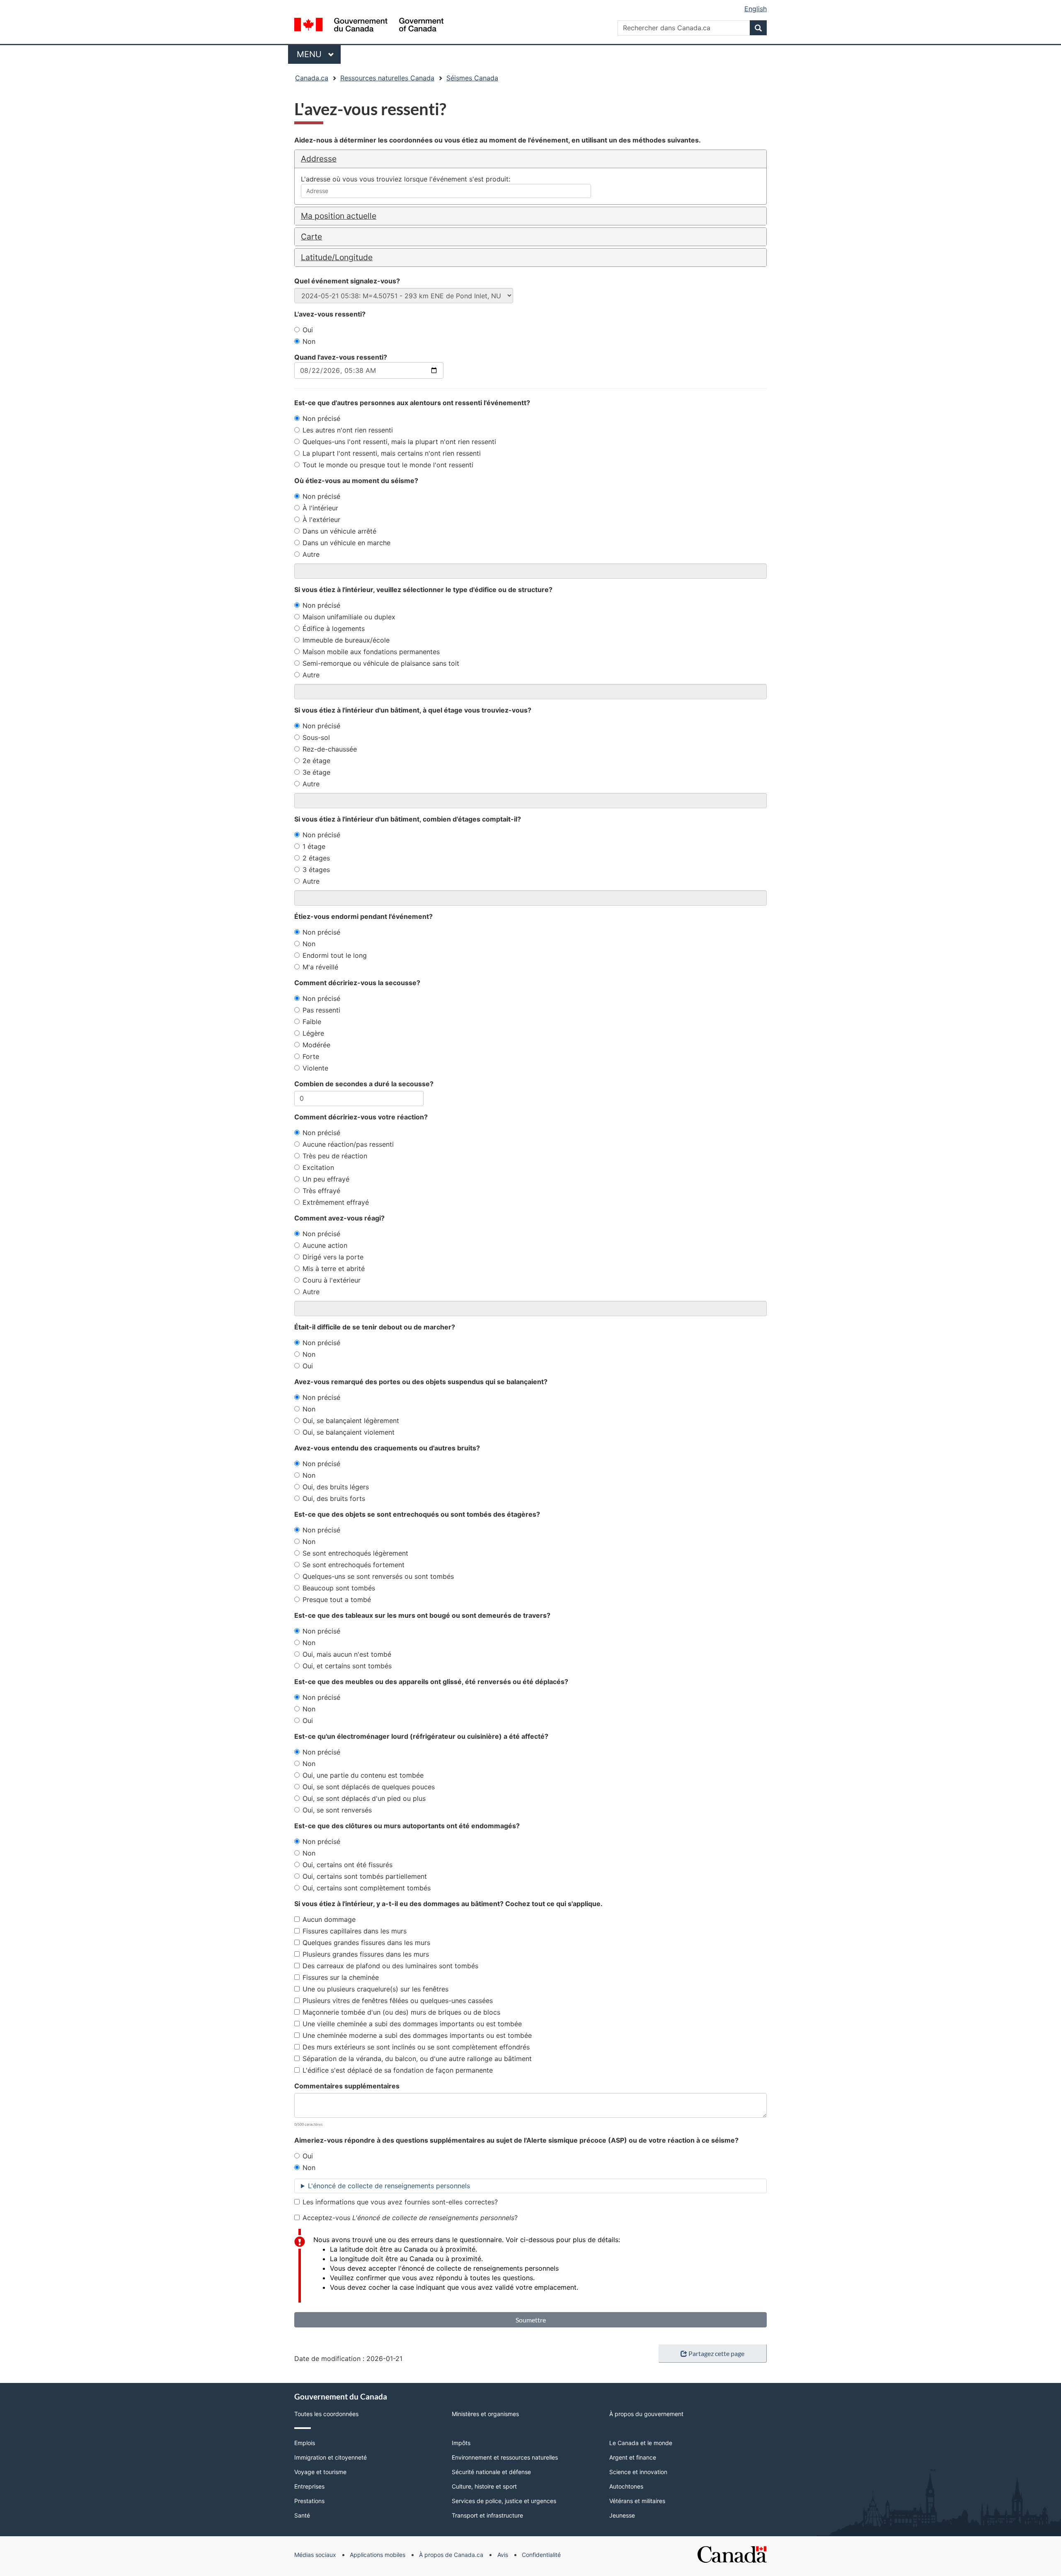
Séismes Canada (472, 78)
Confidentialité (541, 2555)
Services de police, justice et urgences (504, 2501)
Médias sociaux (315, 2555)
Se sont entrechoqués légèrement (355, 1553)
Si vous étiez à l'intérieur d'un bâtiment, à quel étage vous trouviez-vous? (413, 710)
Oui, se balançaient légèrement (351, 1421)
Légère (313, 1033)
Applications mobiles (378, 2555)
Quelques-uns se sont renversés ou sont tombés (378, 1576)
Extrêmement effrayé (336, 1202)
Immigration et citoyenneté (331, 2457)
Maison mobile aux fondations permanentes (371, 652)
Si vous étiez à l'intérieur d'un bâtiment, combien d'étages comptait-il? (408, 819)
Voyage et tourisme (320, 2472)
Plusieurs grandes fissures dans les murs (366, 1954)
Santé (302, 2515)
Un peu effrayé (326, 1179)
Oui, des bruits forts (334, 1498)
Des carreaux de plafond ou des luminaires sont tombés (390, 1966)
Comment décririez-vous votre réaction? (361, 1117)
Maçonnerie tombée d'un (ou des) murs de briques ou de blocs (401, 2012)
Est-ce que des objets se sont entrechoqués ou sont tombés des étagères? (417, 1514)
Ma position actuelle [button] (339, 216)
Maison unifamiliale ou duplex (349, 617)
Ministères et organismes (485, 2414)
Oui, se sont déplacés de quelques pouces (369, 1787)
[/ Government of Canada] (369, 26)
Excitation (318, 1167)
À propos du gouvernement (646, 2414)
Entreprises (309, 2486)
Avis (503, 2555)
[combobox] (446, 191)
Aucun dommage (329, 1919)
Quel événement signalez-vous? (347, 281)
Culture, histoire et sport (484, 2486)
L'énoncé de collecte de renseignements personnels (389, 2186)
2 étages (316, 858)
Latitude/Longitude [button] (337, 257)
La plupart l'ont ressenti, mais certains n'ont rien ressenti (392, 453)
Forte (311, 1056)
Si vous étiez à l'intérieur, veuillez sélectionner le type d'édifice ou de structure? (423, 590)
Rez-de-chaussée (330, 749)
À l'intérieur (320, 508)
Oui (308, 330)
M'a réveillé (320, 967)
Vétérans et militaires (637, 2501)
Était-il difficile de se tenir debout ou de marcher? (375, 1327)
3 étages (316, 870)
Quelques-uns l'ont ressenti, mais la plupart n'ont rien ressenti (399, 442)
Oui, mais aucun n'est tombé (347, 1654)
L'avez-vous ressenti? (330, 314)
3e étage (316, 772)
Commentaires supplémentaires (347, 2086)
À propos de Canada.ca (451, 2555)
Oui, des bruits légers (336, 1487)
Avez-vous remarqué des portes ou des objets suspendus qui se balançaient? (421, 1382)
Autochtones (626, 2486)
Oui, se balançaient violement (349, 1432)
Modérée (316, 1045)
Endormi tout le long (335, 955)
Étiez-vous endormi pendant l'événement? (363, 916)
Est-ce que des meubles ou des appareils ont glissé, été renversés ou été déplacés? (431, 1682)
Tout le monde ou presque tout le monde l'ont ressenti (388, 465)
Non (309, 341)
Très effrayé (321, 1191)
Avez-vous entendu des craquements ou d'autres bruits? (387, 1448)
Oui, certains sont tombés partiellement (365, 1876)
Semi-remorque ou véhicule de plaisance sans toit (381, 663)
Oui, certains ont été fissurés (348, 1865)
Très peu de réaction (335, 1156)
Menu (319, 54)
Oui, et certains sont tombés (347, 1666)
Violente (315, 1068)
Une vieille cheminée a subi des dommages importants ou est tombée (412, 2024)
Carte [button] (311, 237)
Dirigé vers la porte (333, 1257)
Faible (312, 1022)
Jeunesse (622, 2515)
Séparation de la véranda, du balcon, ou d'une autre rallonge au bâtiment (417, 2059)
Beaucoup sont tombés (339, 1588)
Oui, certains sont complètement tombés (367, 1888)
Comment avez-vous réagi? (339, 1218)
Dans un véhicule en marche (346, 543)
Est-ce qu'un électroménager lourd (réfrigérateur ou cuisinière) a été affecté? (421, 1736)
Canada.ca (312, 78)
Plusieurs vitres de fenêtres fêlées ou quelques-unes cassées (398, 2001)
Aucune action (325, 1245)
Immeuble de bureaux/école (346, 640)
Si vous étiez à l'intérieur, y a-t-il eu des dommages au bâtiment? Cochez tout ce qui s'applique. (448, 1904)
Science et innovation (638, 2472)
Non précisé (321, 418)
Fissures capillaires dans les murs (355, 1931)
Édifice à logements (334, 628)
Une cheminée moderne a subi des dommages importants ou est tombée (417, 2035)
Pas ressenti (321, 1010)
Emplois (305, 2443)
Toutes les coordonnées (326, 2414)
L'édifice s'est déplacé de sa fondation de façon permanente (398, 2070)
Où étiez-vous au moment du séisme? (356, 481)
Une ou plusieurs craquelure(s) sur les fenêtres (375, 1989)
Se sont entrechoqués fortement (354, 1565)
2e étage (316, 761)
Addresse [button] (319, 159)
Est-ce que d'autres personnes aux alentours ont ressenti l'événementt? (412, 403)
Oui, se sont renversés (337, 1810)
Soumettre (531, 2320)
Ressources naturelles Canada (387, 78)
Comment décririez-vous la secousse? (357, 983)
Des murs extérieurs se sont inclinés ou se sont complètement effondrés (416, 2047)
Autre (311, 554)
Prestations (309, 2501)
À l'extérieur (321, 520)
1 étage (314, 846)
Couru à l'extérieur (332, 1280)
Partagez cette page (716, 2353)
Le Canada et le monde (641, 2443)
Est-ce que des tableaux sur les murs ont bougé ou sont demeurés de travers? (422, 1615)
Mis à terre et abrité (334, 1269)
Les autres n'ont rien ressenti (348, 430)
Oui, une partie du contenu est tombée (363, 1775)
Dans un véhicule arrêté (339, 531)
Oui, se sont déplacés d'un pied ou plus (364, 1798)
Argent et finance (633, 2457)
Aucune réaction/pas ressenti (348, 1144)
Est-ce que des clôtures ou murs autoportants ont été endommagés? (407, 1826)
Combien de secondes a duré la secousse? (364, 1084)
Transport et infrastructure (487, 2515)
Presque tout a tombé (337, 1600)
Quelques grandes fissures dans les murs (366, 1943)
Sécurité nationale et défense (491, 2472)
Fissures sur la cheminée (341, 1977)
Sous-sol (316, 737)
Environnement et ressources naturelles (505, 2457)
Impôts (461, 2443)
